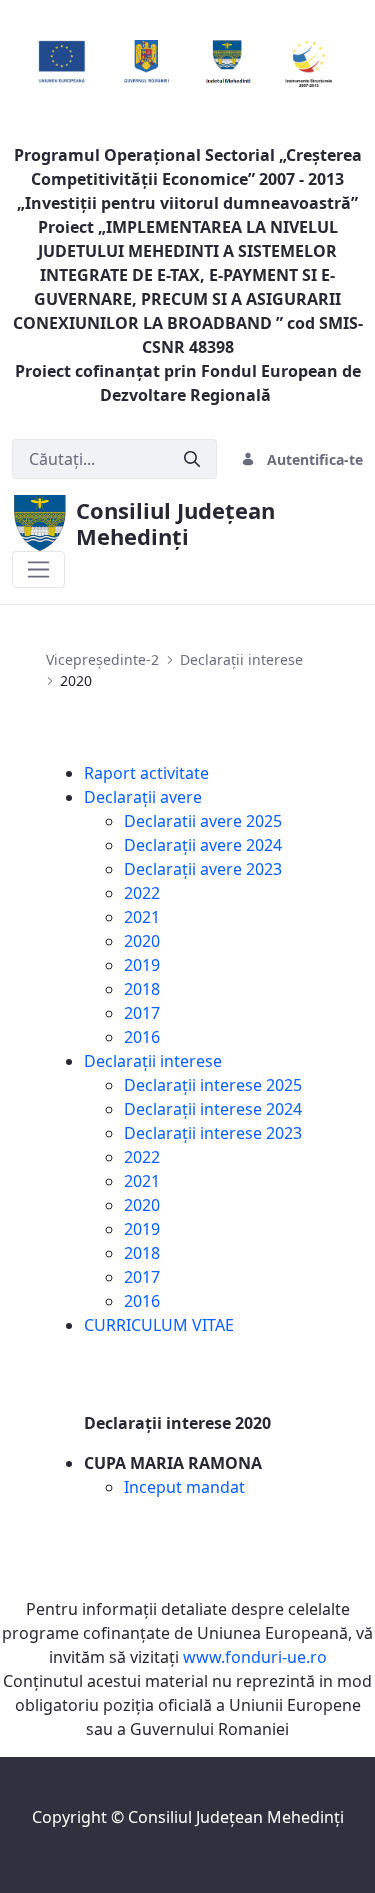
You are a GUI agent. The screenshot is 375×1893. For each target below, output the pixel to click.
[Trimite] (192, 459)
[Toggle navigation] (38, 569)
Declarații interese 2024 (213, 1109)
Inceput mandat (184, 1487)
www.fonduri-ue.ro (255, 1657)
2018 (142, 989)
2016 (142, 1037)
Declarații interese (153, 1061)
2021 (142, 917)
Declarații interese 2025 (213, 1085)
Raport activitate (146, 773)
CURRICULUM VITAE (159, 1325)
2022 (142, 893)
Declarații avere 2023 (203, 869)
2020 (142, 941)
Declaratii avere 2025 (203, 821)
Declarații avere (143, 797)
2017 (142, 1013)
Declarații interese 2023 (213, 1133)
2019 (142, 965)
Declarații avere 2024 (203, 845)
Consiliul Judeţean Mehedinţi (236, 1817)
